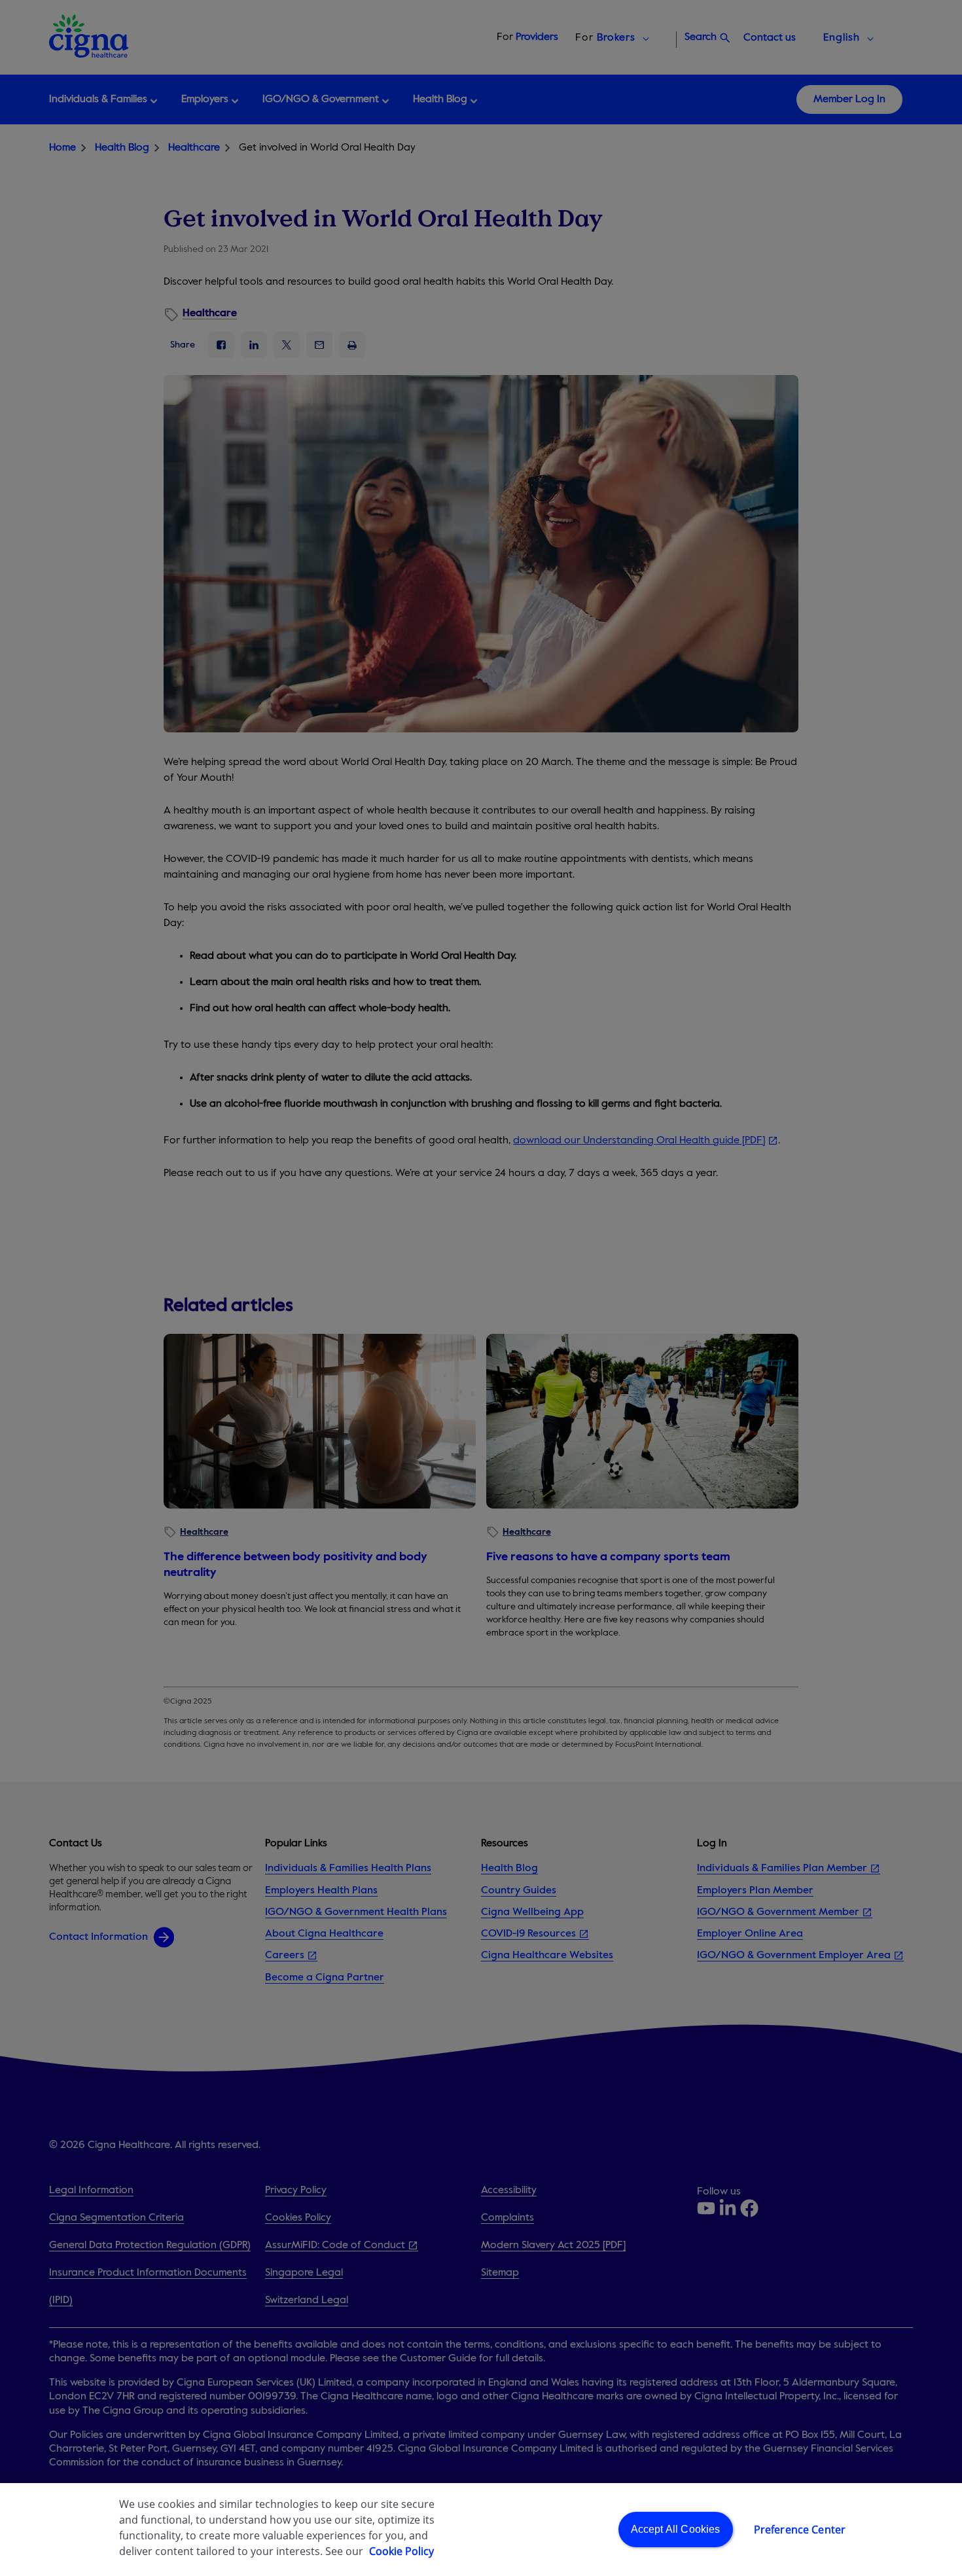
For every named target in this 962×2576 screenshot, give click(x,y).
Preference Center (800, 2530)
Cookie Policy (401, 2551)
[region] (481, 2530)
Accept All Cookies (676, 2529)
